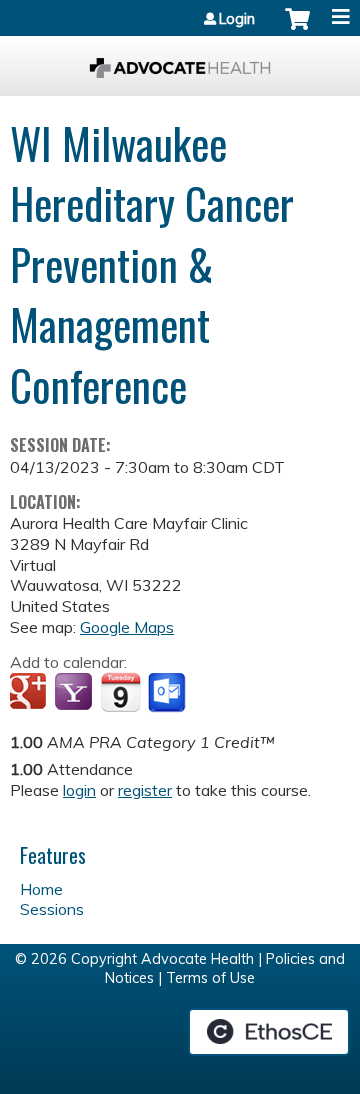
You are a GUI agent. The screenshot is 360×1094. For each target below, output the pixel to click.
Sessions (52, 909)
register (145, 790)
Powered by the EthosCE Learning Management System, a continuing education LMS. (269, 1032)
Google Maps (127, 627)
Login (237, 19)
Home (41, 889)
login (79, 790)
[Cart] (297, 29)
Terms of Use (210, 978)
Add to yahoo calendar (75, 693)
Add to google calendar (30, 693)
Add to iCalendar (120, 692)
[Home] (180, 61)
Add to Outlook (168, 693)
